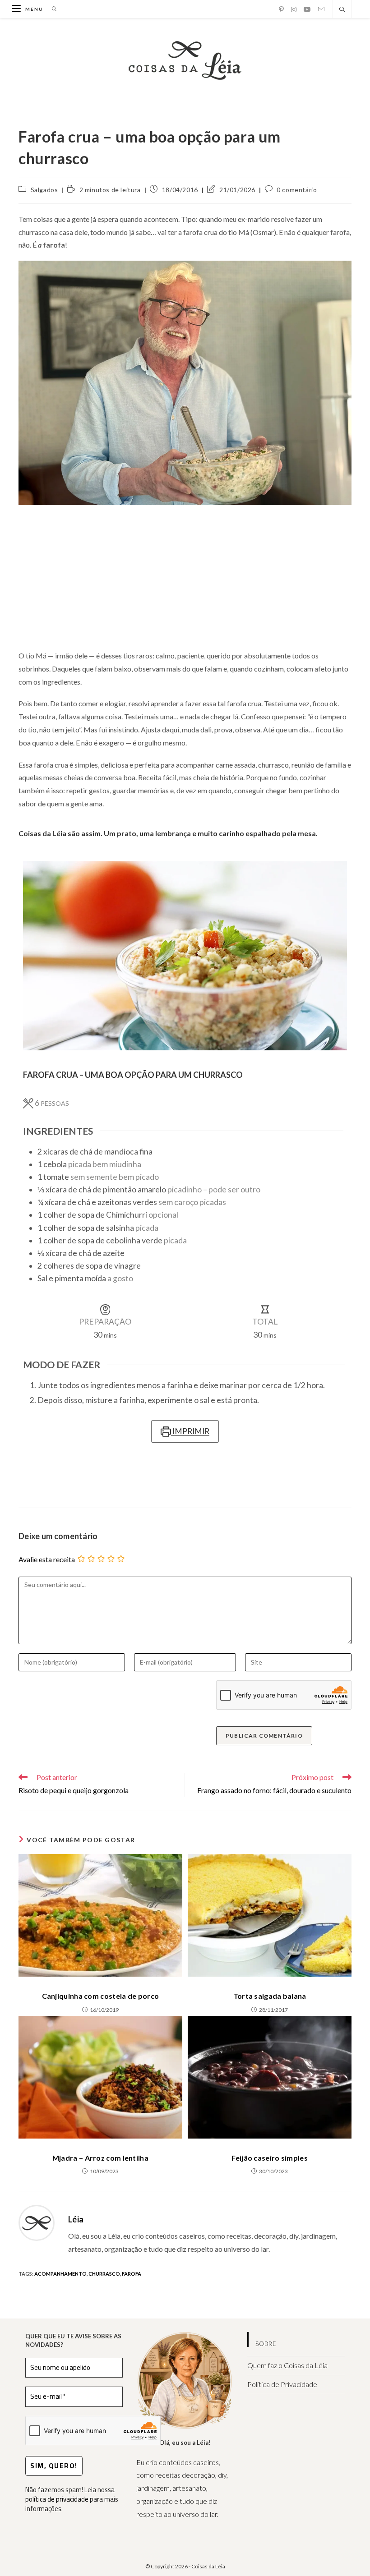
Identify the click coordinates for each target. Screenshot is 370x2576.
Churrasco (104, 2274)
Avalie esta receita (47, 1559)
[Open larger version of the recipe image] (185, 956)
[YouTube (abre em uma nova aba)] (307, 9)
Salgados (44, 190)
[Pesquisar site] (342, 10)
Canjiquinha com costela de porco (101, 1996)
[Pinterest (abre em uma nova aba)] (281, 9)
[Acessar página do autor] (37, 2222)
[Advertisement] (185, 577)
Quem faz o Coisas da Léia (287, 2365)
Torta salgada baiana (270, 1996)
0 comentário (297, 190)
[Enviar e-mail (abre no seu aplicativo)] (321, 9)
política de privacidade (57, 2499)
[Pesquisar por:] (51, 9)
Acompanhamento (60, 2274)
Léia (76, 2219)
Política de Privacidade (282, 2384)
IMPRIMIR (190, 1431)
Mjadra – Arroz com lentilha (100, 2158)
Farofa (132, 2274)
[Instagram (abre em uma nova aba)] (294, 9)
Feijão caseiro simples (270, 2158)
